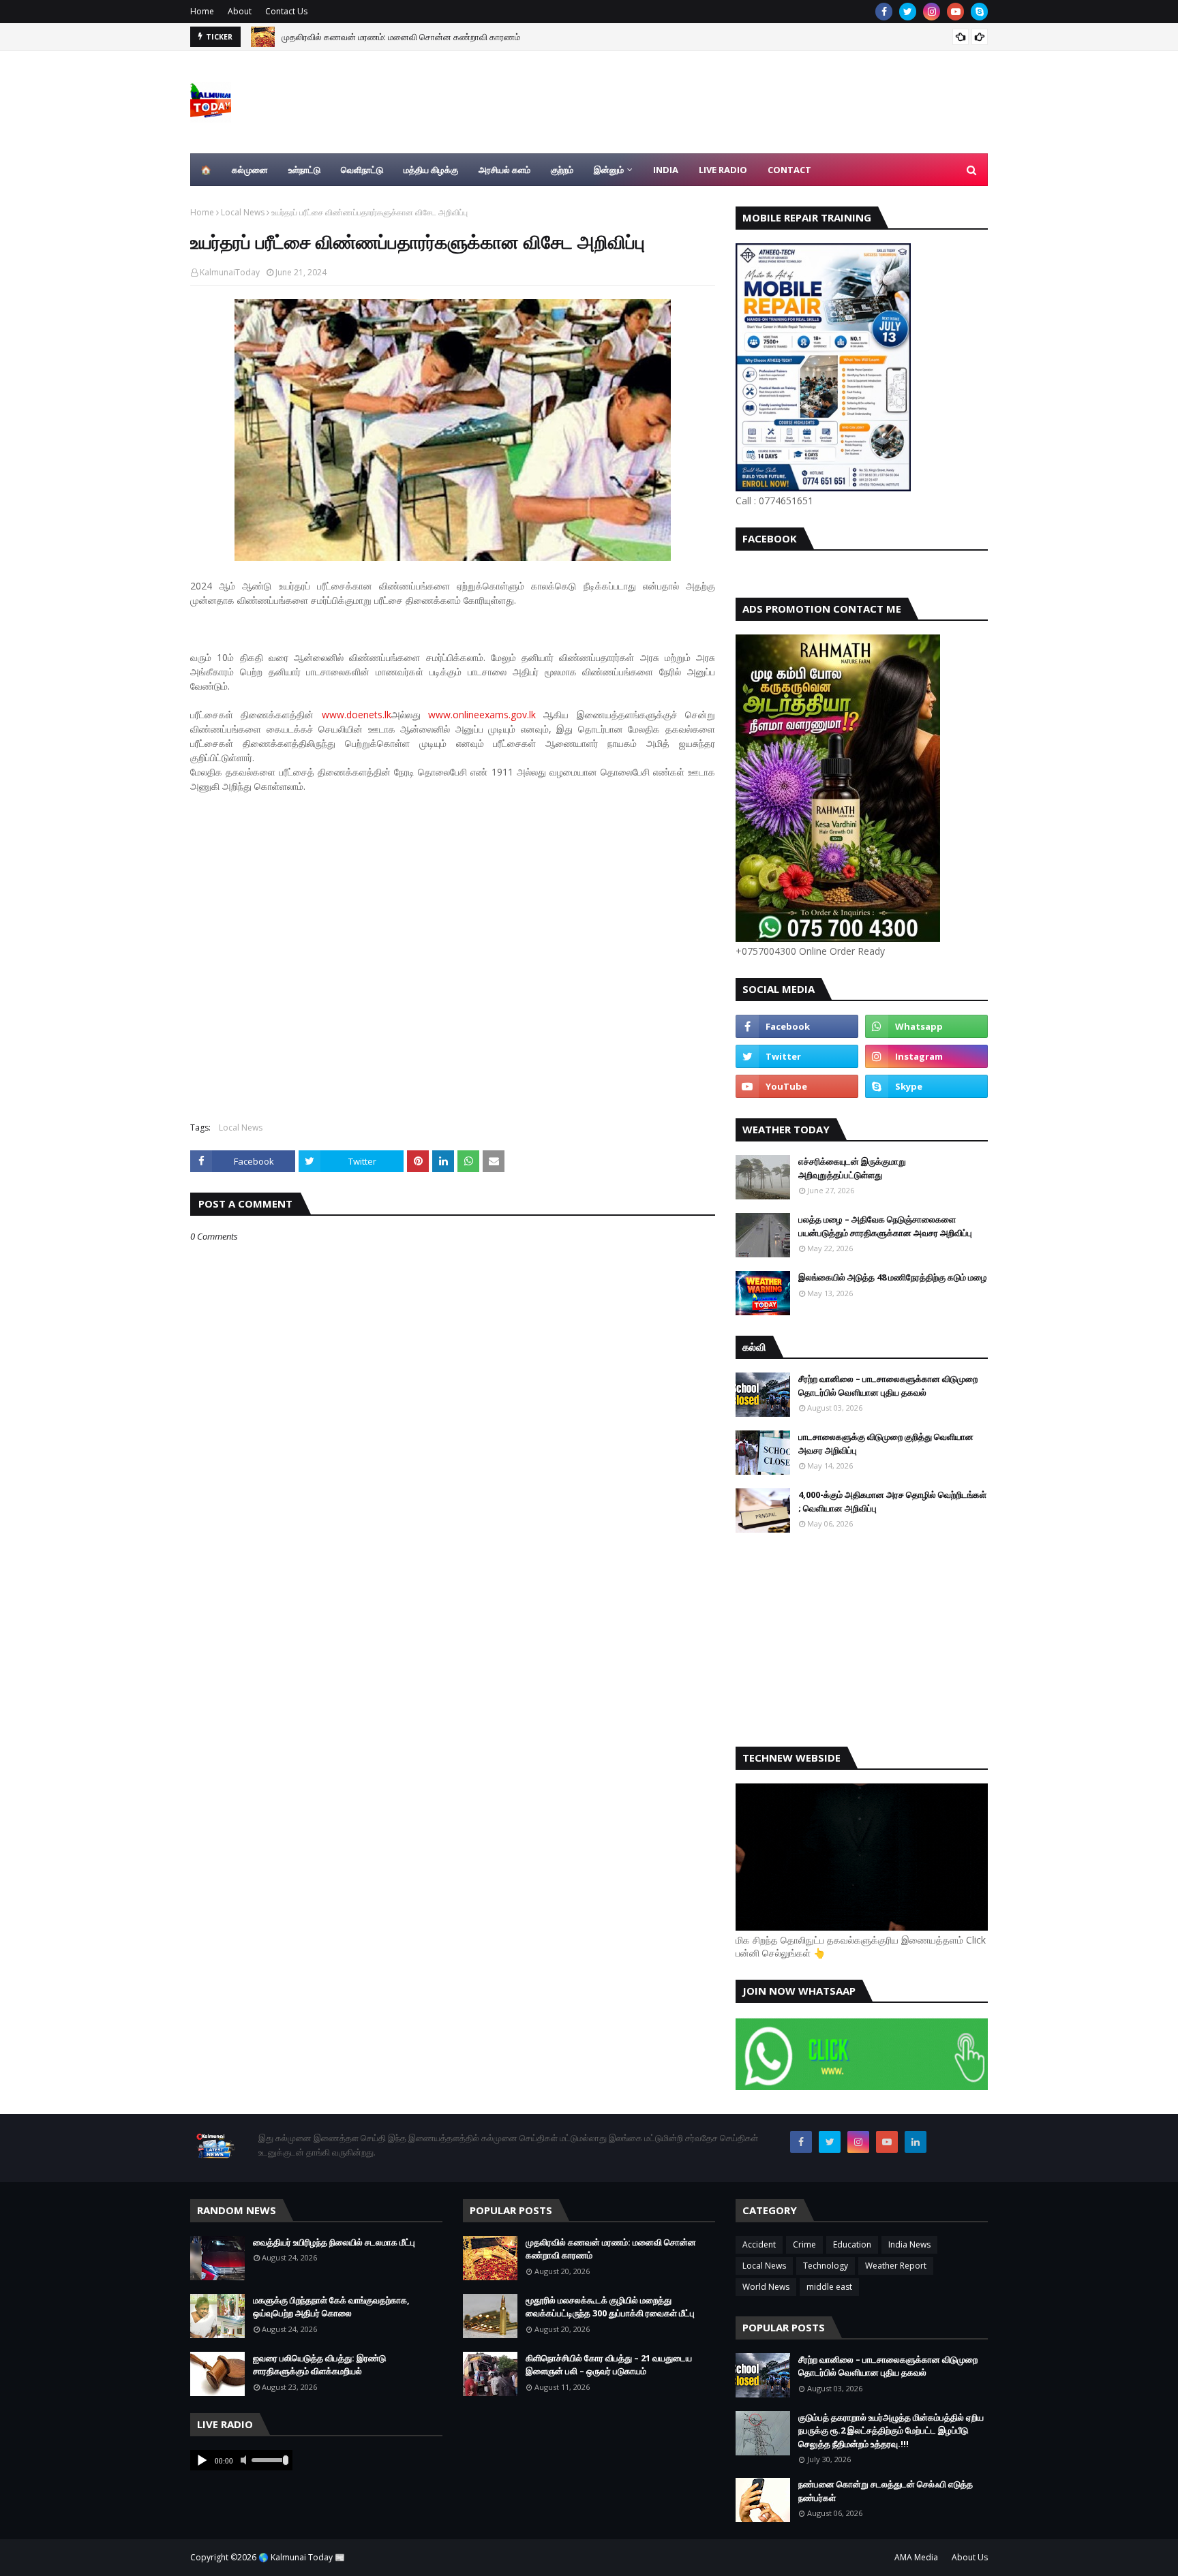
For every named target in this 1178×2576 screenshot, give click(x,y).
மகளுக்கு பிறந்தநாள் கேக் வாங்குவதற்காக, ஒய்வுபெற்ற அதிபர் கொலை (331, 2307)
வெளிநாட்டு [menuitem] (362, 170)
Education (852, 2244)
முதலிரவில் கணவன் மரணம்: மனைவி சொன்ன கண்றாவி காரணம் (401, 35)
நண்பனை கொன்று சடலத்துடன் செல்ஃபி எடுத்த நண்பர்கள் (886, 2491)
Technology (826, 2266)
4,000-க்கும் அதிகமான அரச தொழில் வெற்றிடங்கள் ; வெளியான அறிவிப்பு (892, 1501)
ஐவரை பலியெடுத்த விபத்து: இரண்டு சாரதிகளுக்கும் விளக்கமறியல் (319, 2365)
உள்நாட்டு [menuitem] (304, 170)
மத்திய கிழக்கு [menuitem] (431, 170)
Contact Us (286, 11)
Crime (804, 2244)
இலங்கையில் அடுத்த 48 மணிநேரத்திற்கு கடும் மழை (893, 1277)
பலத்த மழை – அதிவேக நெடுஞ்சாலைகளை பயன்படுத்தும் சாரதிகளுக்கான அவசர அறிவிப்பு (885, 1226)
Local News (243, 212)
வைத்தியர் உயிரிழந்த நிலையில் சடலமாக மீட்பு (334, 2242)
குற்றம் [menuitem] (562, 170)
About (240, 11)
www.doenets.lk (357, 715)
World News (766, 2287)
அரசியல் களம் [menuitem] (504, 170)
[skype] (979, 12)
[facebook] (884, 12)
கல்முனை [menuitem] (250, 170)
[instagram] (932, 12)
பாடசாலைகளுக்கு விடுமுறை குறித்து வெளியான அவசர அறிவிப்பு (886, 1443)
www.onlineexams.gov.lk (482, 715)
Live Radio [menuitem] (723, 170)
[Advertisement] (453, 951)
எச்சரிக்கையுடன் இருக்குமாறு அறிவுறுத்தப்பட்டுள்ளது (852, 1168)
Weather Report (896, 2266)
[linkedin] (916, 2142)
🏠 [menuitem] (206, 170)
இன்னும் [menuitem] (609, 170)
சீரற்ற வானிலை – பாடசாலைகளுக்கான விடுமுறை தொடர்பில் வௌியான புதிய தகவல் (888, 1385)
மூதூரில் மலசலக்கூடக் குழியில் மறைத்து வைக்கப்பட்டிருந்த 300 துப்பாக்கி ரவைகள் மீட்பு (610, 2307)
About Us (970, 2557)
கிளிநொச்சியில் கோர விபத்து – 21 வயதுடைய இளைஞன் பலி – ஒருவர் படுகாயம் (609, 2365)
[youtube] (955, 12)
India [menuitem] (666, 170)
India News (909, 2244)
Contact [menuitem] (789, 170)
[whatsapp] (926, 1026)
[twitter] (908, 12)
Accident (759, 2244)
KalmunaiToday (230, 272)
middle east (829, 2287)
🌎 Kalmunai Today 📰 (302, 2557)
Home (202, 11)
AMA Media (916, 2557)
